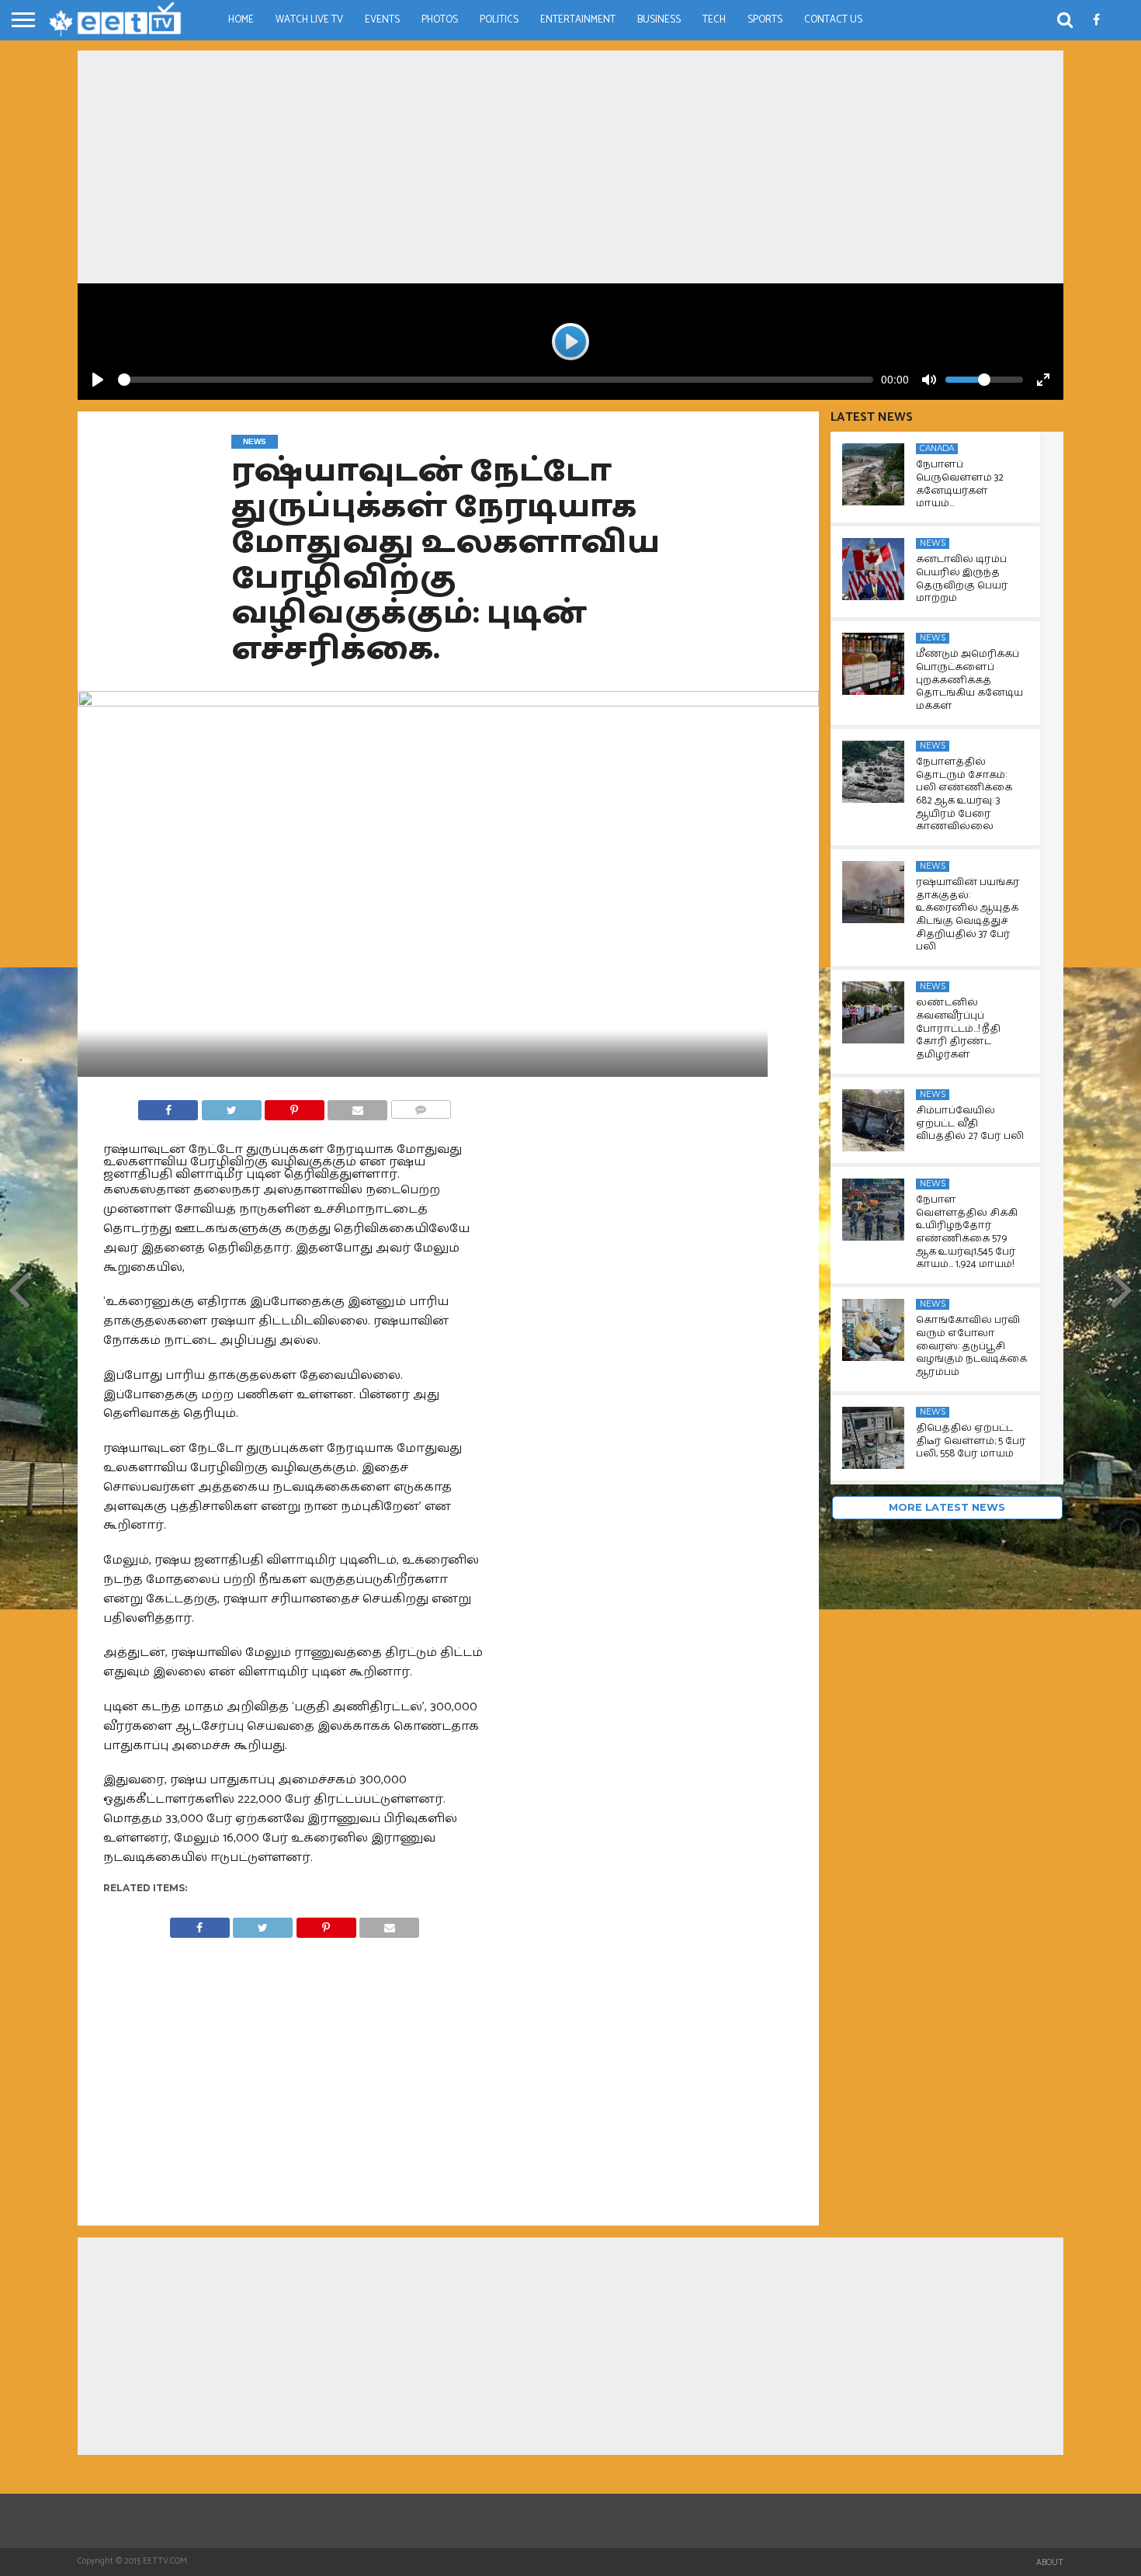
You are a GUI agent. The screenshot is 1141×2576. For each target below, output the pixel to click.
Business (659, 20)
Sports (765, 20)
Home (241, 20)
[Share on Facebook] (168, 1106)
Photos (440, 20)
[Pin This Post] (295, 1106)
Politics (499, 20)
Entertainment (578, 20)
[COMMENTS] (420, 1106)
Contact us (833, 20)
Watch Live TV (309, 20)
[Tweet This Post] (231, 1106)
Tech (714, 20)
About (1050, 2563)
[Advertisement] (570, 167)
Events (382, 20)
